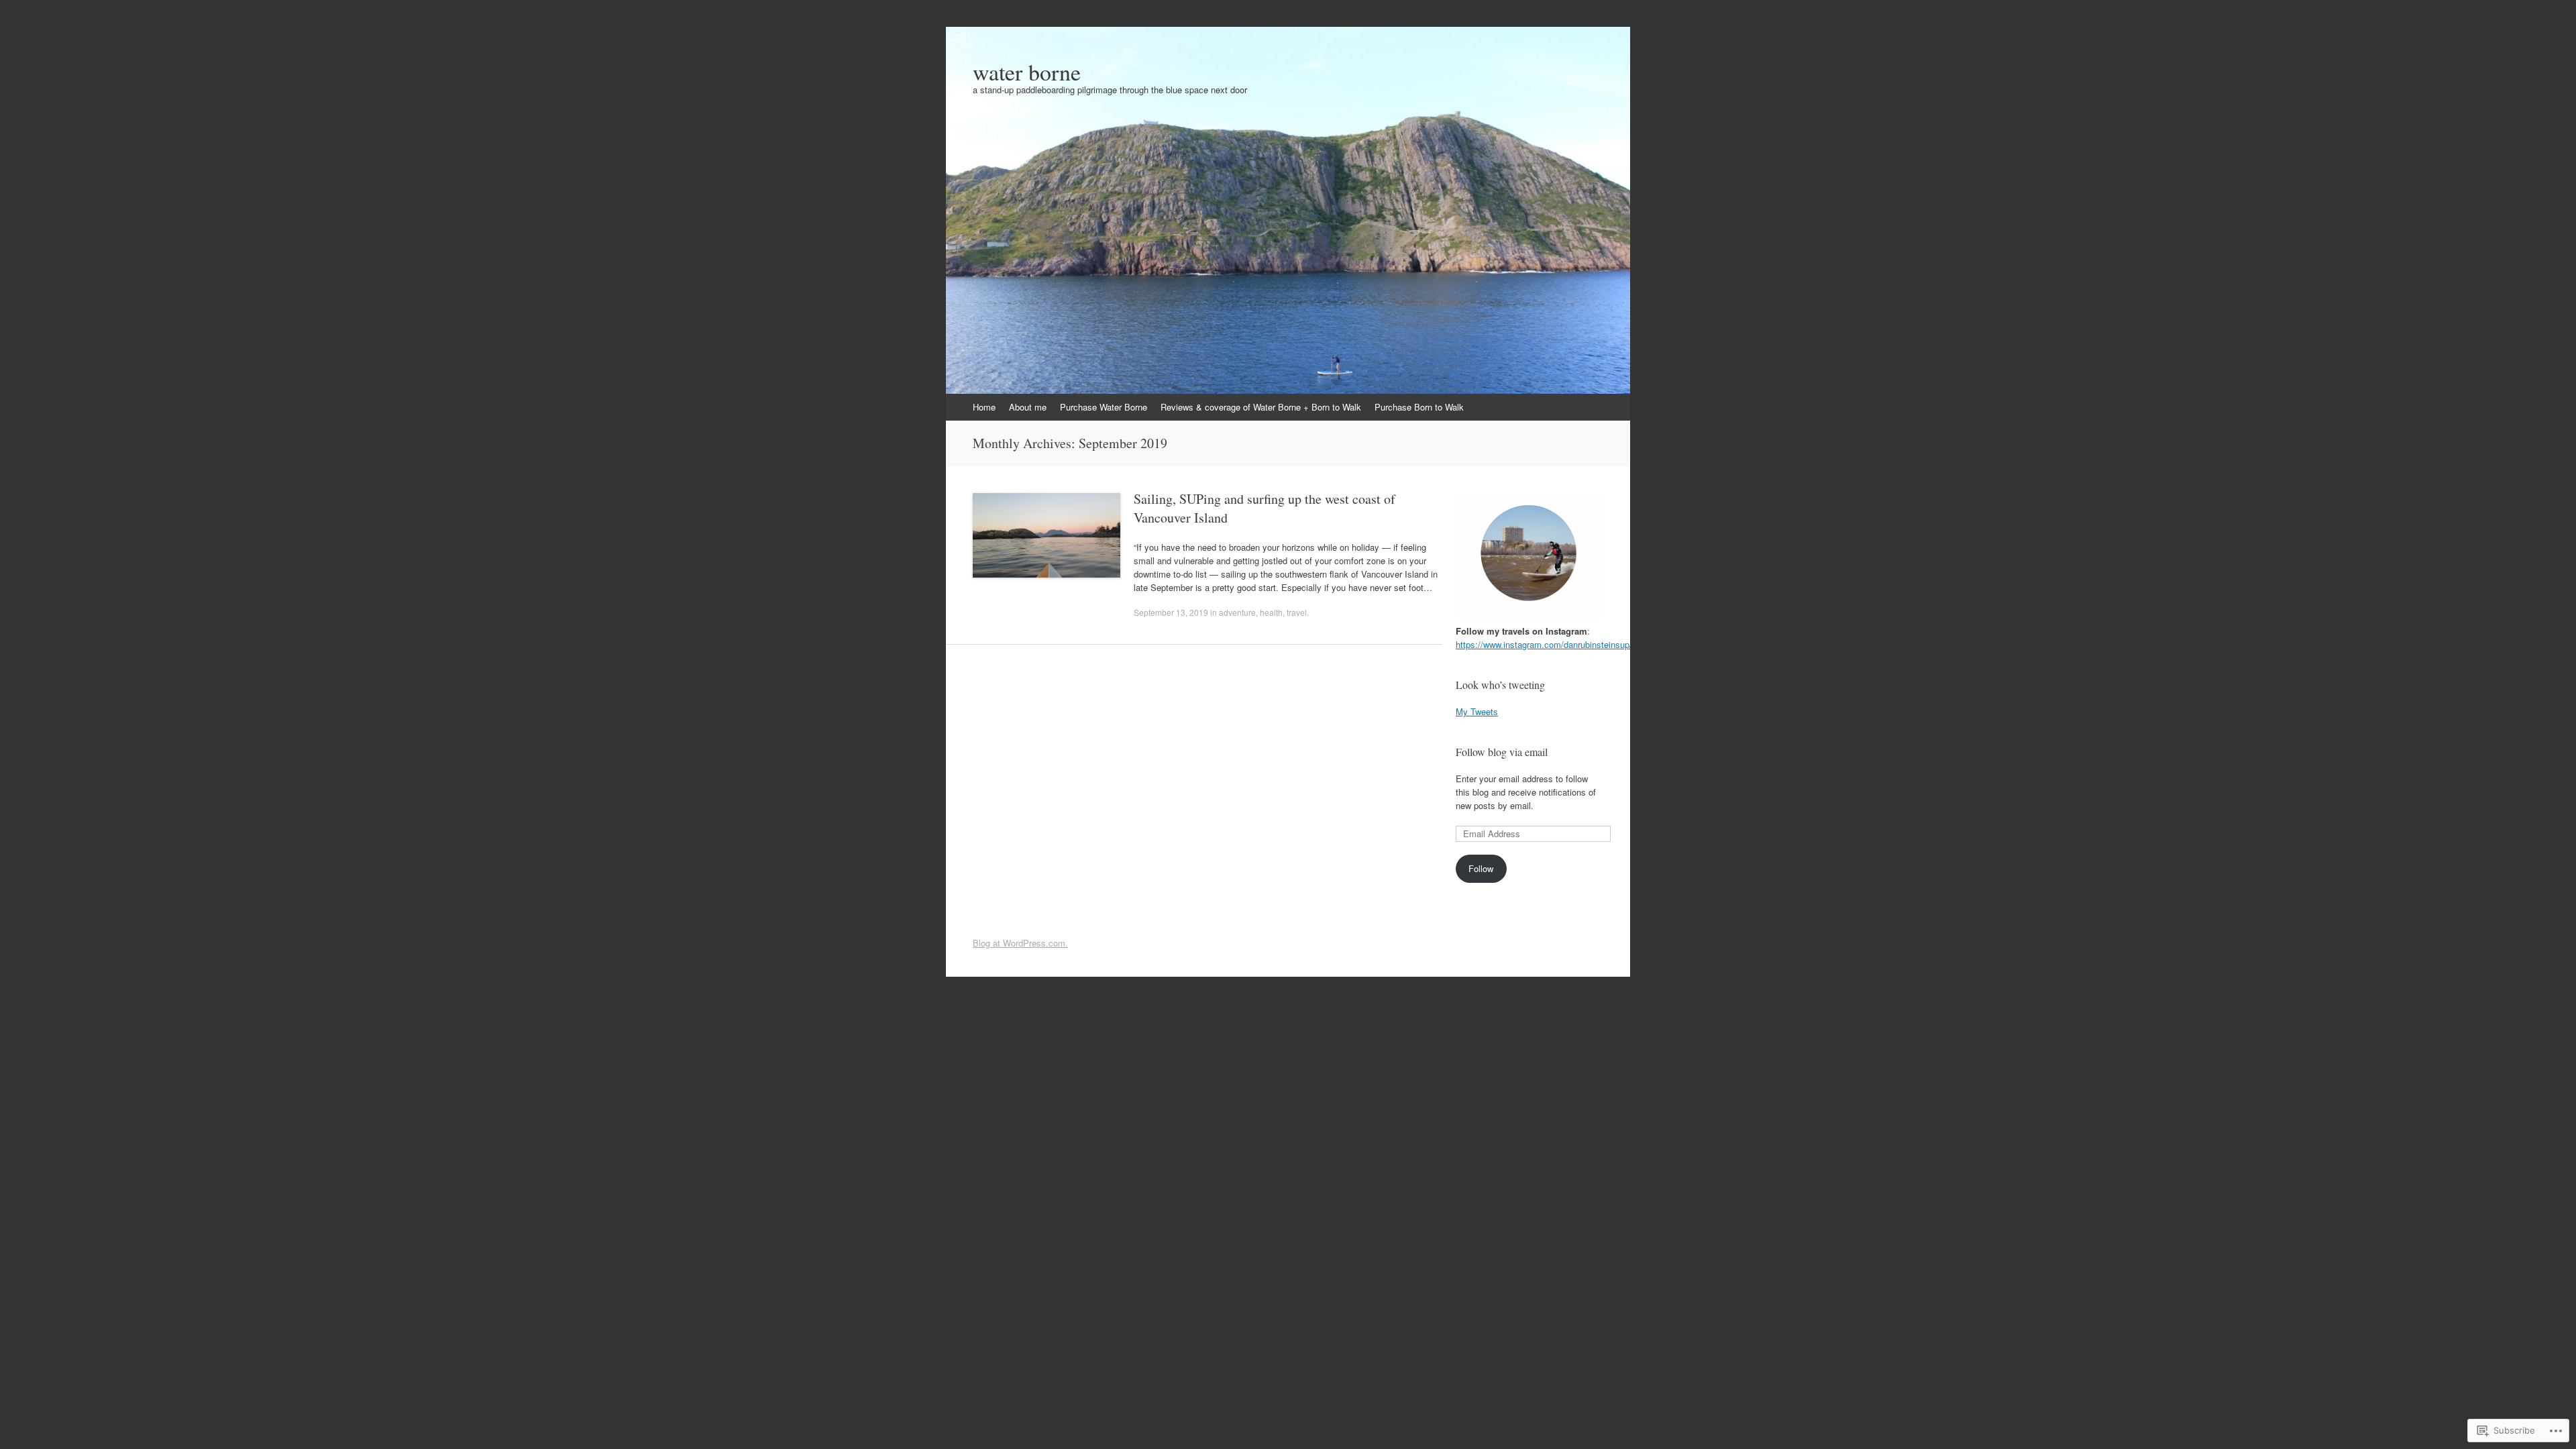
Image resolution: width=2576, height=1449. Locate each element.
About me (1028, 407)
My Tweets (1477, 711)
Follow (1481, 868)
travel (1297, 612)
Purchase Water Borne (1104, 407)
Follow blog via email (1502, 752)
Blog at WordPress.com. (1020, 943)
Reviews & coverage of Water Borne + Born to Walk (1261, 407)
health (1271, 612)
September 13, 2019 (1171, 612)
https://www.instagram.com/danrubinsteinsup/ (1544, 644)
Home (984, 407)
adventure (1237, 612)
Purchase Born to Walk (1419, 407)
